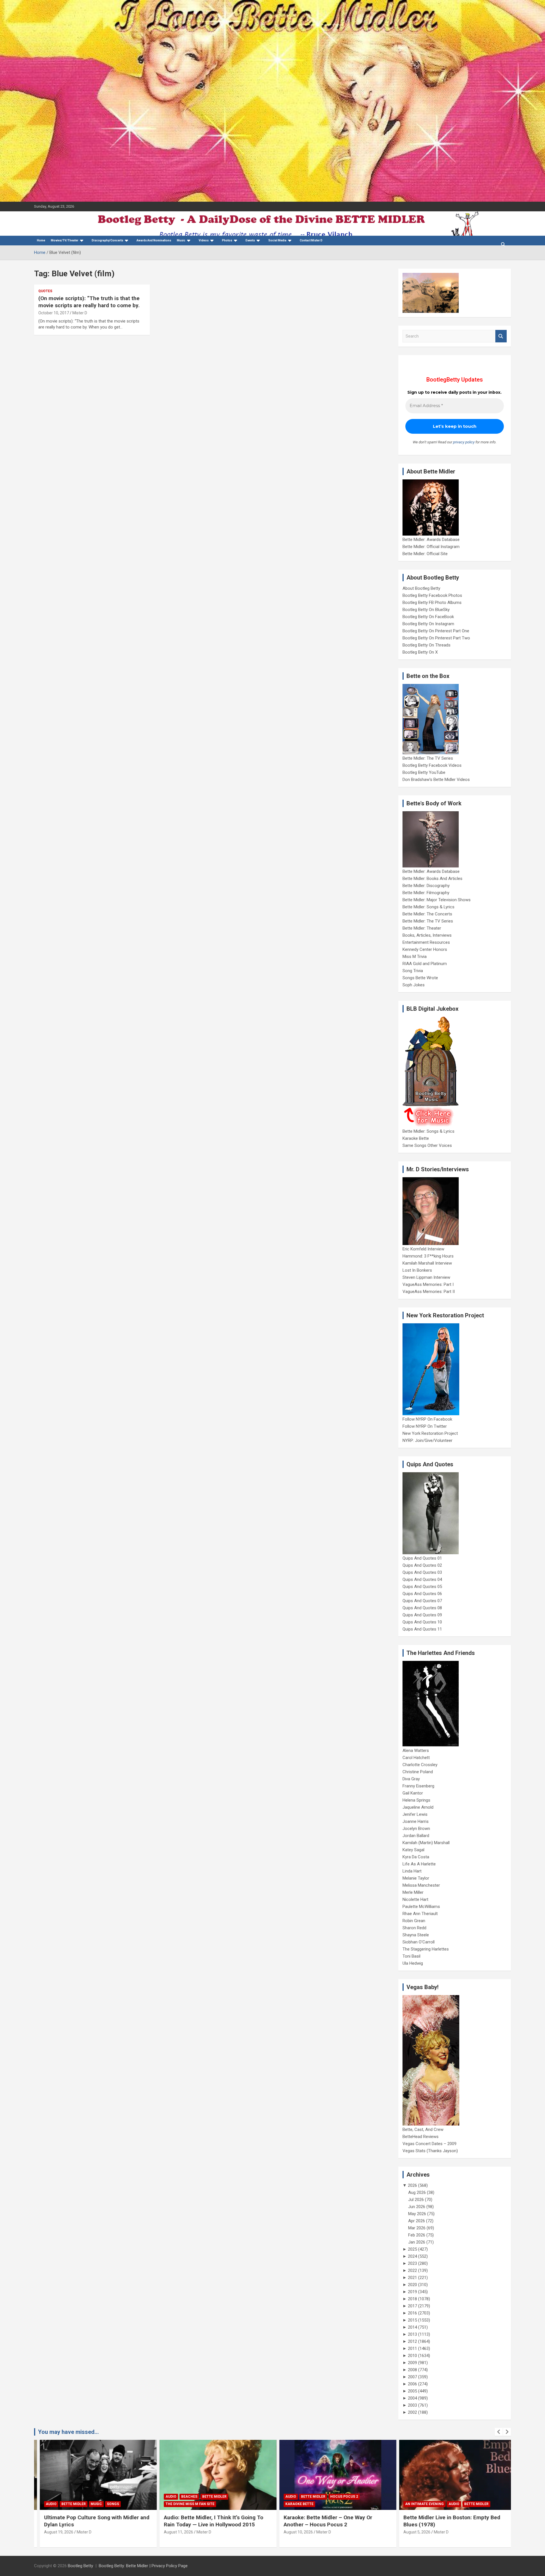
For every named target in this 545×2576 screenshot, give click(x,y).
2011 (412, 2348)
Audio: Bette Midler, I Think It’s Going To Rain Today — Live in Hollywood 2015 (208, 2521)
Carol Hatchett (416, 1758)
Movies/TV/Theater (65, 240)
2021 (412, 2278)
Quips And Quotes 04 (422, 1579)
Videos (204, 240)
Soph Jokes (414, 985)
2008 (412, 2370)
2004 (412, 2398)
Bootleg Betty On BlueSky (426, 610)
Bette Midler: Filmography (426, 893)
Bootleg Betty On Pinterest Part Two (436, 638)
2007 (412, 2377)
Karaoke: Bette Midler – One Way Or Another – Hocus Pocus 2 (322, 2521)
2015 (412, 2320)
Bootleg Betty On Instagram (428, 624)
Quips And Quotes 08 (422, 1608)
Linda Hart (412, 1871)
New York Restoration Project (430, 1433)
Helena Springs (416, 1800)
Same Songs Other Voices (427, 1145)
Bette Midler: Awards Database (431, 540)
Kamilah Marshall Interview (427, 1263)
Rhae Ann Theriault (420, 1914)
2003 (412, 2405)
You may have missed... (68, 2432)
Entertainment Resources (426, 942)
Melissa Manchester (421, 1885)
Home (41, 240)
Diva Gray (411, 1779)
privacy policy (464, 442)
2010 (412, 2356)
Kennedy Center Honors (425, 949)
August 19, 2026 (53, 2532)
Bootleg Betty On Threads (426, 645)
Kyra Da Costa (416, 1857)
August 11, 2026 (173, 2532)
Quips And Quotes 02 (422, 1565)
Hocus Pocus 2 (339, 2497)
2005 (412, 2391)
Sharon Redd (414, 1928)
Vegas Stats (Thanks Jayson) (430, 2151)
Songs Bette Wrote (420, 978)
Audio (46, 2504)
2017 (412, 2306)
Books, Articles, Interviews (427, 935)
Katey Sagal (413, 1850)
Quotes (45, 291)
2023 (412, 2263)
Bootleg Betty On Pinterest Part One (436, 631)
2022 (412, 2270)
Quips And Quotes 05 (422, 1587)
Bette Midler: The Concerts (427, 914)
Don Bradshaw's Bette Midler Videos (436, 780)
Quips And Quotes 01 (422, 1558)
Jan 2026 (417, 2242)
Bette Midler (68, 2504)
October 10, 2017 (54, 313)
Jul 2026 (416, 2200)
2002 (412, 2412)
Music (181, 240)
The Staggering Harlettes (426, 1949)
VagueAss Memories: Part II (429, 1292)
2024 (412, 2256)
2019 (412, 2292)
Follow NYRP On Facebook (427, 1419)
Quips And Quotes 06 (422, 1594)
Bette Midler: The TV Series (428, 758)
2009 (412, 2363)
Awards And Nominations (154, 240)
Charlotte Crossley (420, 1765)
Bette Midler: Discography (426, 886)
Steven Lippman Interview (426, 1277)
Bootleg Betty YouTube (424, 772)
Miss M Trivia (415, 957)
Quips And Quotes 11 (422, 1629)
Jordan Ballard (416, 1836)
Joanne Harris (416, 1821)
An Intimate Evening (419, 2504)
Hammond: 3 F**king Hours (428, 1256)
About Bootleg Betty (421, 588)
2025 (412, 2249)
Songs (107, 2504)
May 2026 (417, 2214)
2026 (412, 2185)
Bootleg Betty (80, 2566)
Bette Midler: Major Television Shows (437, 900)
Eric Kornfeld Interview (423, 1249)
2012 (412, 2341)
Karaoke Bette (416, 1138)
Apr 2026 (417, 2221)
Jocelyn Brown (416, 1829)
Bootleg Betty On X (420, 652)
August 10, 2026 (293, 2532)
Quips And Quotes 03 (422, 1572)
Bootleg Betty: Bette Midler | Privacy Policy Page (143, 2566)
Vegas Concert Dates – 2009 (429, 2144)
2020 (412, 2285)
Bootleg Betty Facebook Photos (432, 595)
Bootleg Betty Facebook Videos (432, 765)
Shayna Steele (416, 1935)
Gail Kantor (413, 1793)
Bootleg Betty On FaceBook (428, 617)
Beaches (184, 2497)
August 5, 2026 (411, 2532)
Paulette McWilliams (421, 1907)
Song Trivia (413, 971)
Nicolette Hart (415, 1899)
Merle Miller (413, 1892)
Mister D (80, 313)
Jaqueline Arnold (418, 1807)
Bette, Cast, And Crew (423, 2130)
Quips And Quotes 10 (422, 1622)
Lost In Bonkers (417, 1270)
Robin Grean (414, 1921)
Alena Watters (416, 1751)
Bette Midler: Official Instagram (431, 547)
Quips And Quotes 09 (422, 1615)
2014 (412, 2327)
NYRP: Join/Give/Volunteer (427, 1440)
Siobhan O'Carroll (419, 1942)
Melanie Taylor (416, 1878)
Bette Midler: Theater (422, 928)
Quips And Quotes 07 (422, 1601)
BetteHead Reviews (421, 2137)
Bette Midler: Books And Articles (432, 879)
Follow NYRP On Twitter (425, 1426)
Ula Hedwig (413, 1963)
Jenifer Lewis (415, 1814)
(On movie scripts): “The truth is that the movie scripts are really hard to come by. (89, 302)
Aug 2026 (417, 2192)
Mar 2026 (417, 2228)
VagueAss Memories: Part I (428, 1284)
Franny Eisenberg (418, 1786)
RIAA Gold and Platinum (425, 964)
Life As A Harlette (419, 1864)
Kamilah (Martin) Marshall (426, 1843)
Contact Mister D (311, 240)
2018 (412, 2299)
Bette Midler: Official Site (425, 554)
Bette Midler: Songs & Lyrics (428, 907)
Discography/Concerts (107, 240)
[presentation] (499, 2432)
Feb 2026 (417, 2235)
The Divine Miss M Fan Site (185, 2504)
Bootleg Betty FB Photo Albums (432, 603)
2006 (412, 2384)
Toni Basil (411, 1956)
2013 (412, 2334)
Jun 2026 (417, 2207)
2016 (412, 2313)
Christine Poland (418, 1772)
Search (501, 336)
